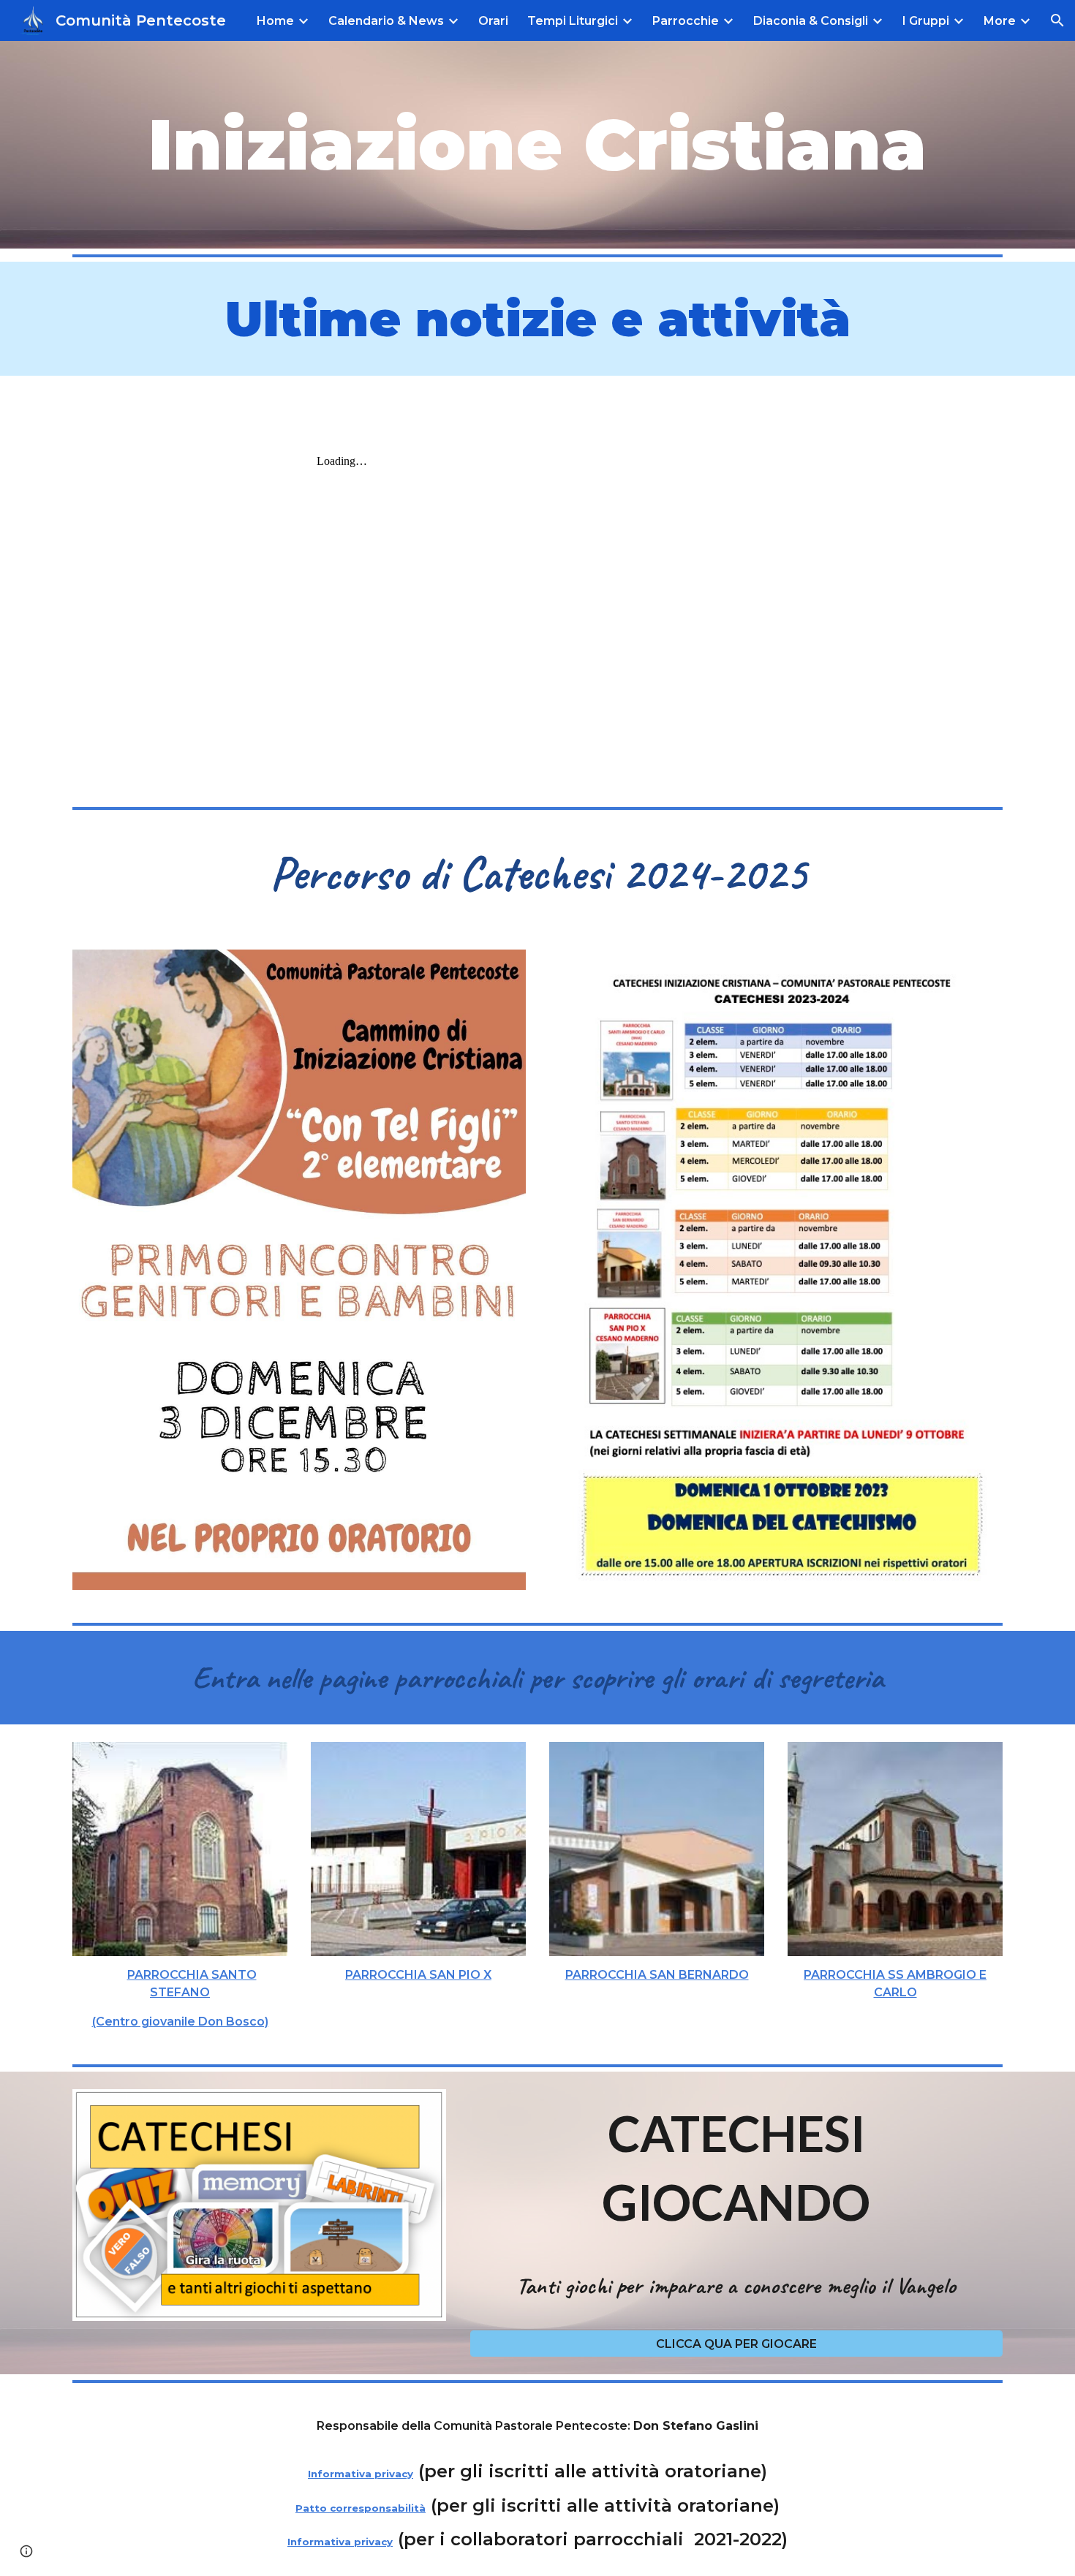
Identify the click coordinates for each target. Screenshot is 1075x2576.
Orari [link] (493, 21)
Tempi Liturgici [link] (573, 21)
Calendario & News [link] (386, 21)
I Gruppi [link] (926, 21)
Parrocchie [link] (686, 21)
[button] (1057, 20)
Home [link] (275, 21)
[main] (537, 145)
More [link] (1000, 21)
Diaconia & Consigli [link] (811, 21)
